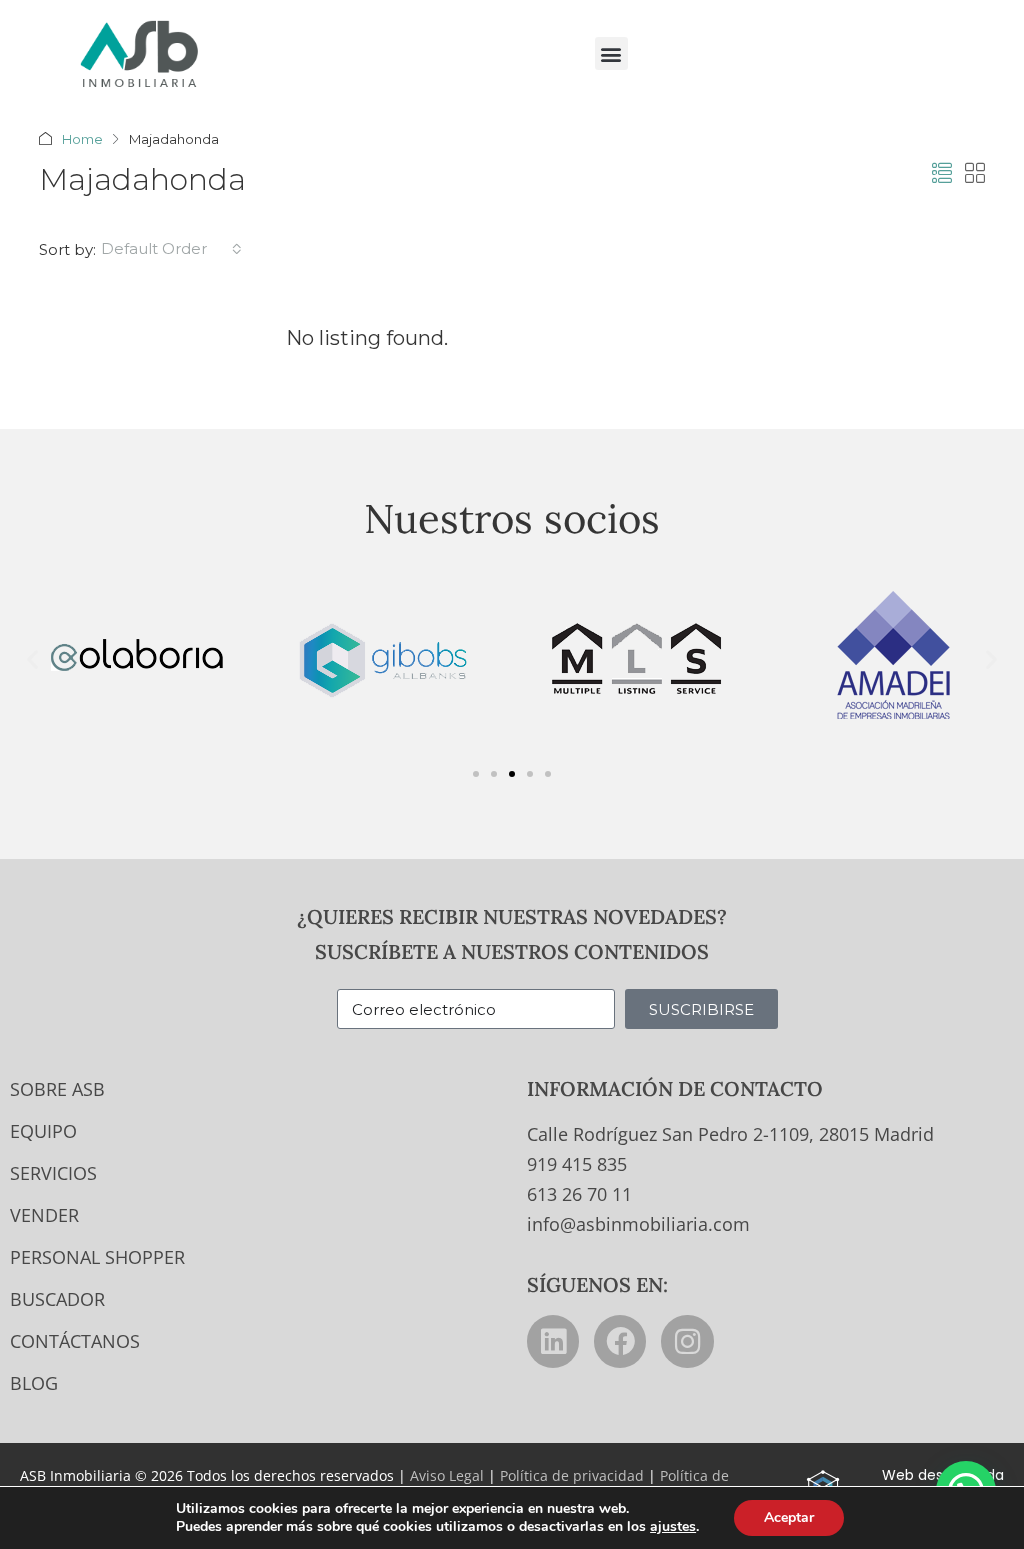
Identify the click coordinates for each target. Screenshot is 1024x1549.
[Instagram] (687, 1341)
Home (82, 139)
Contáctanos (75, 1341)
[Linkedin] (553, 1341)
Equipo (43, 1131)
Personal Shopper (97, 1257)
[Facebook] (620, 1341)
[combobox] (171, 249)
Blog (34, 1383)
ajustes (673, 1527)
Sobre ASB (57, 1089)
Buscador (57, 1299)
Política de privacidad (572, 1475)
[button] (611, 53)
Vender (44, 1215)
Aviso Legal (447, 1475)
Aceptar (789, 1517)
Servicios (53, 1173)
